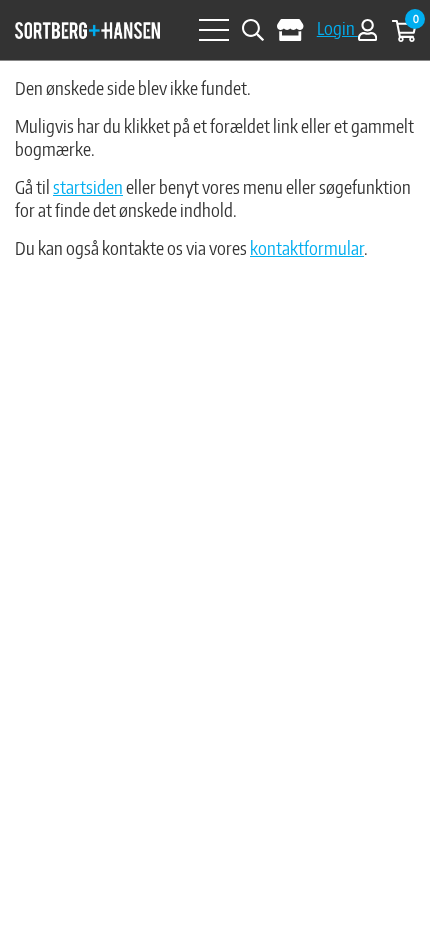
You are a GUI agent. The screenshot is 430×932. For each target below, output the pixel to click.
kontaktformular (307, 247)
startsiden (88, 186)
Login (337, 27)
